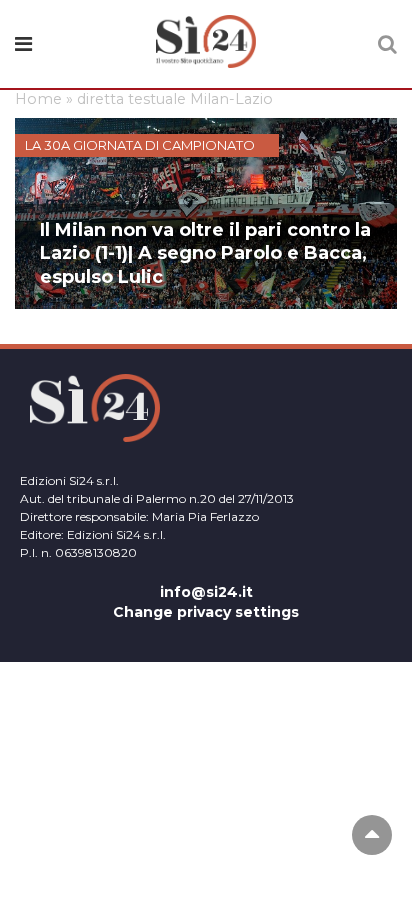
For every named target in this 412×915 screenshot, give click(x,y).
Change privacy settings (206, 612)
